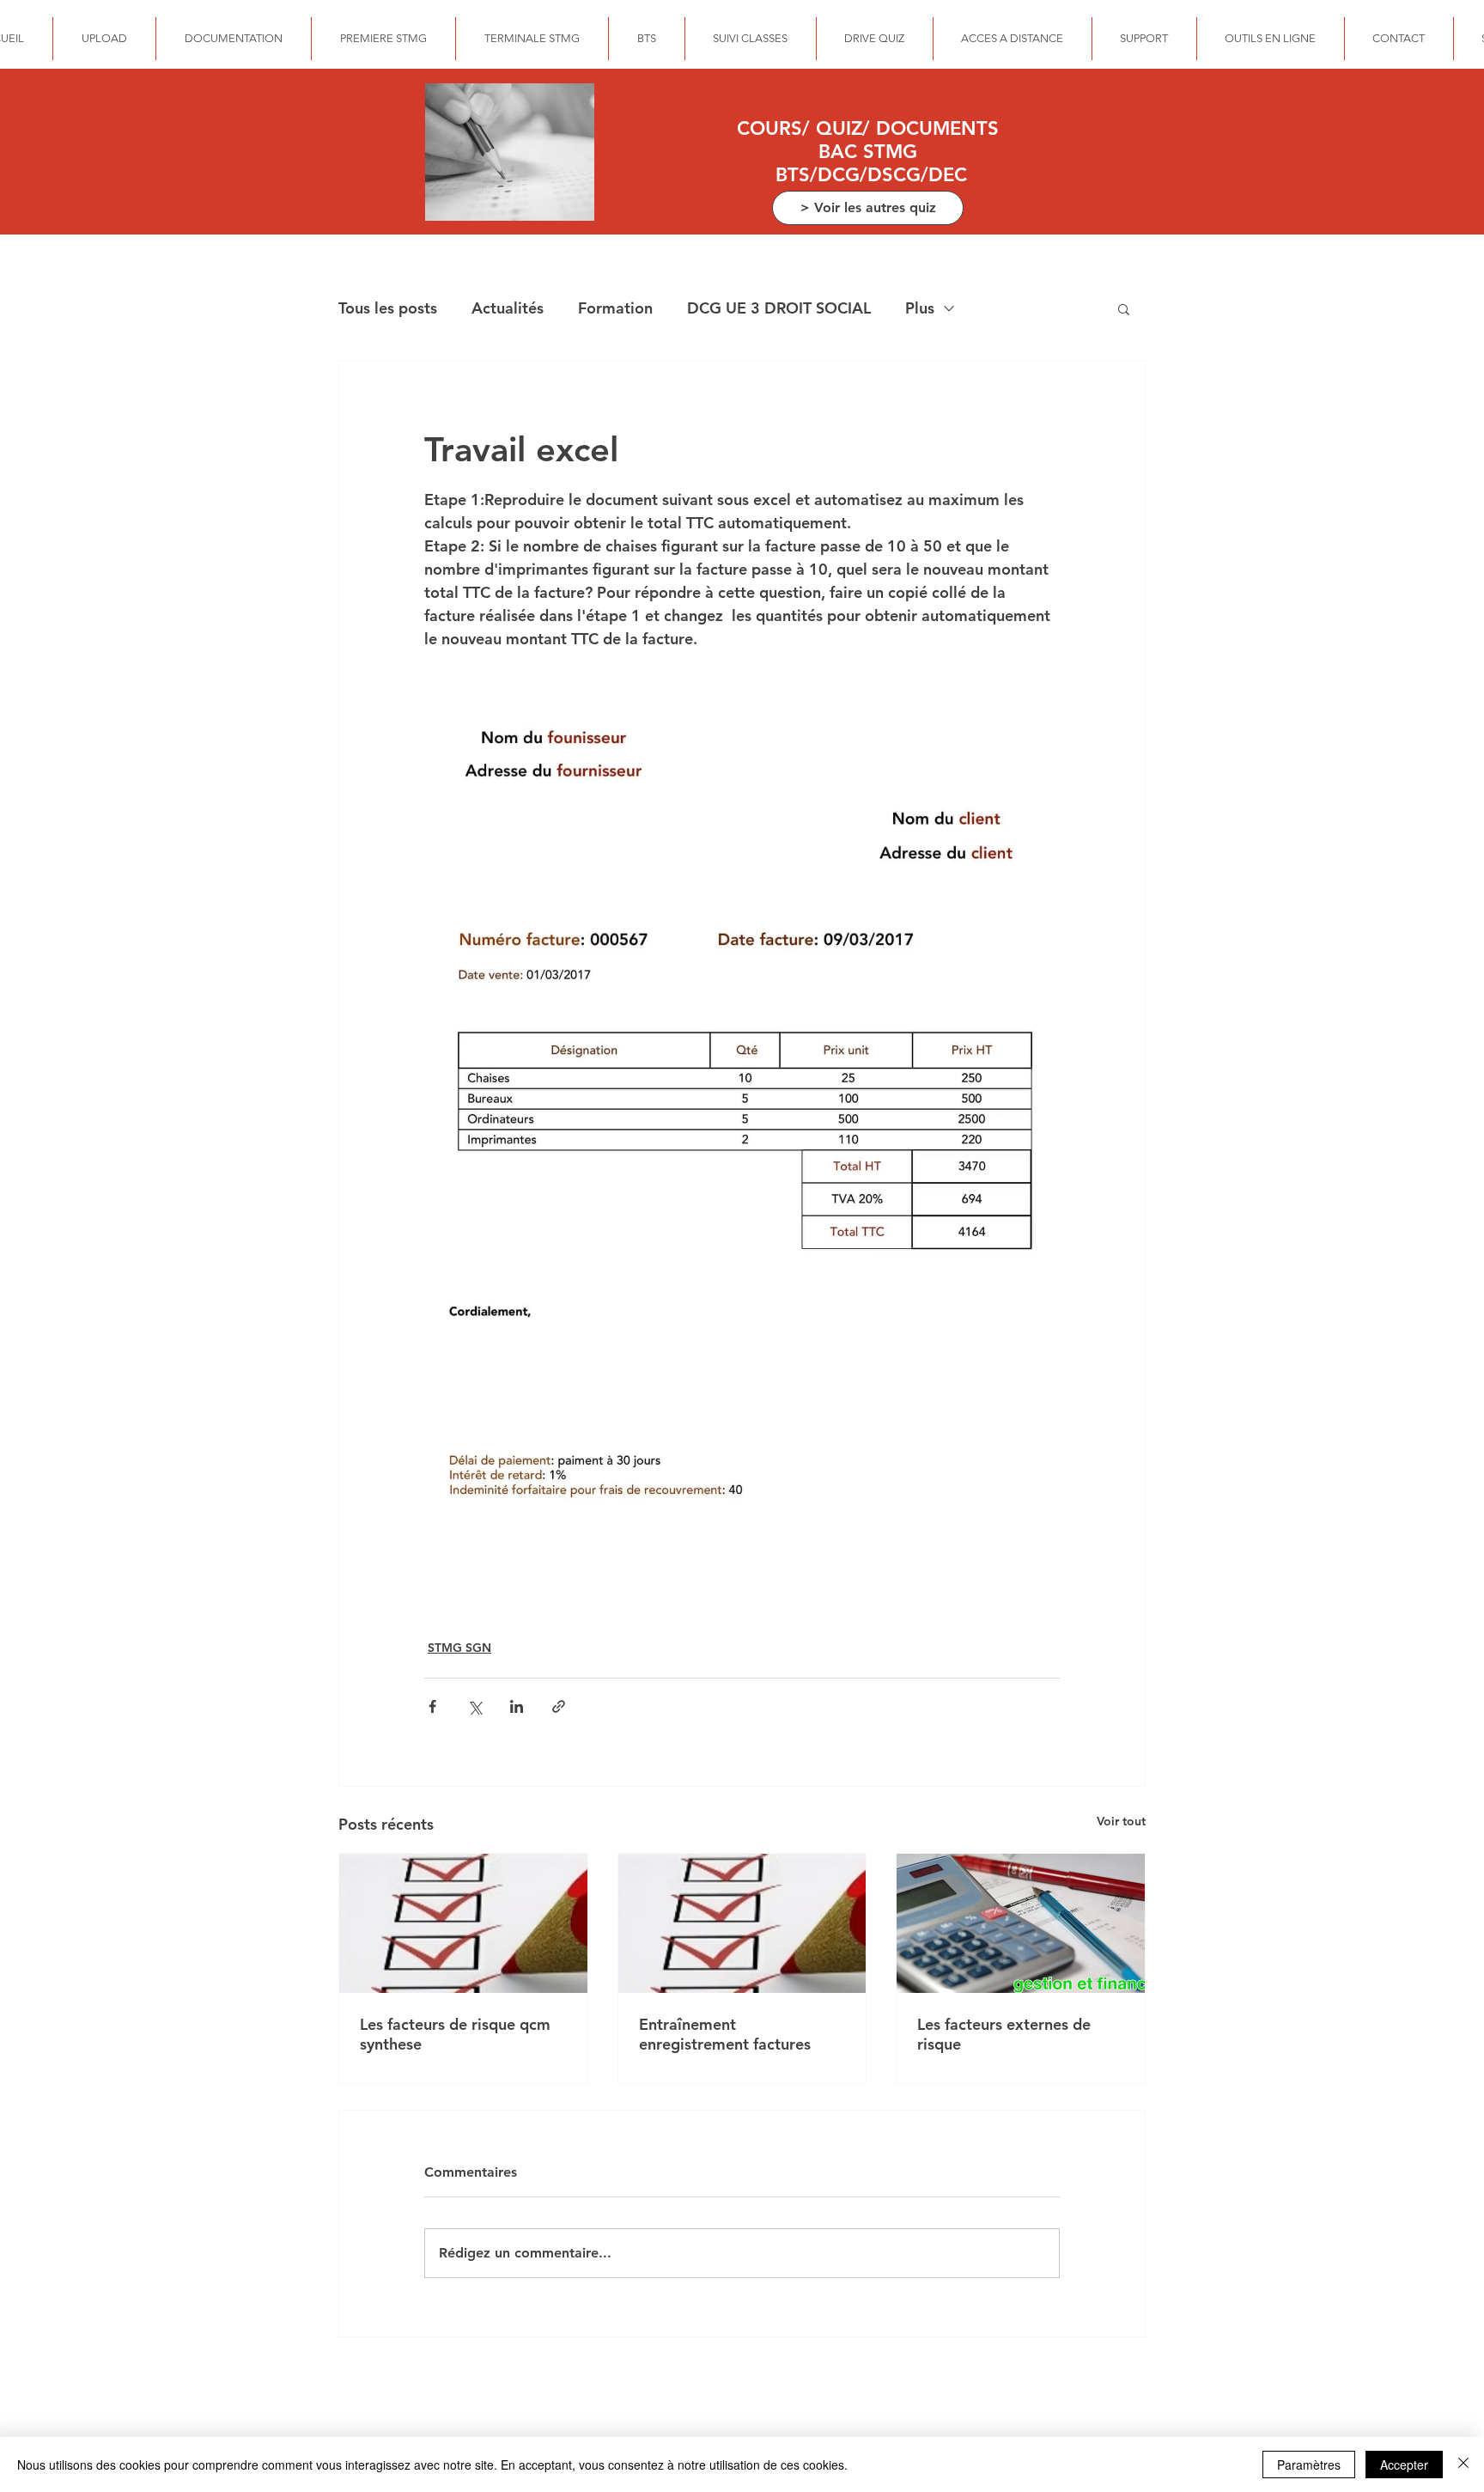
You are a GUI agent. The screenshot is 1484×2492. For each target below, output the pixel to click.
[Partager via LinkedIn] (517, 1706)
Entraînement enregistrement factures (725, 2034)
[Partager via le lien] (559, 1706)
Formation (615, 308)
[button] (1124, 308)
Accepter (1404, 2465)
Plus (920, 308)
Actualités (508, 308)
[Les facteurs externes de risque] (1021, 1923)
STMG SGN (459, 1648)
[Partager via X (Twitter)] (474, 1706)
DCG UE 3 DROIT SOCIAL (779, 308)
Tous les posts (388, 308)
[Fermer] (1463, 2465)
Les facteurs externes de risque (1004, 2034)
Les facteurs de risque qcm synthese (455, 2034)
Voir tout (1121, 1821)
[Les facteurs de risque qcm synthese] (463, 1923)
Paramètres (1309, 2465)
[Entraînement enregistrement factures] (742, 1923)
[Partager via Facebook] (432, 1706)
